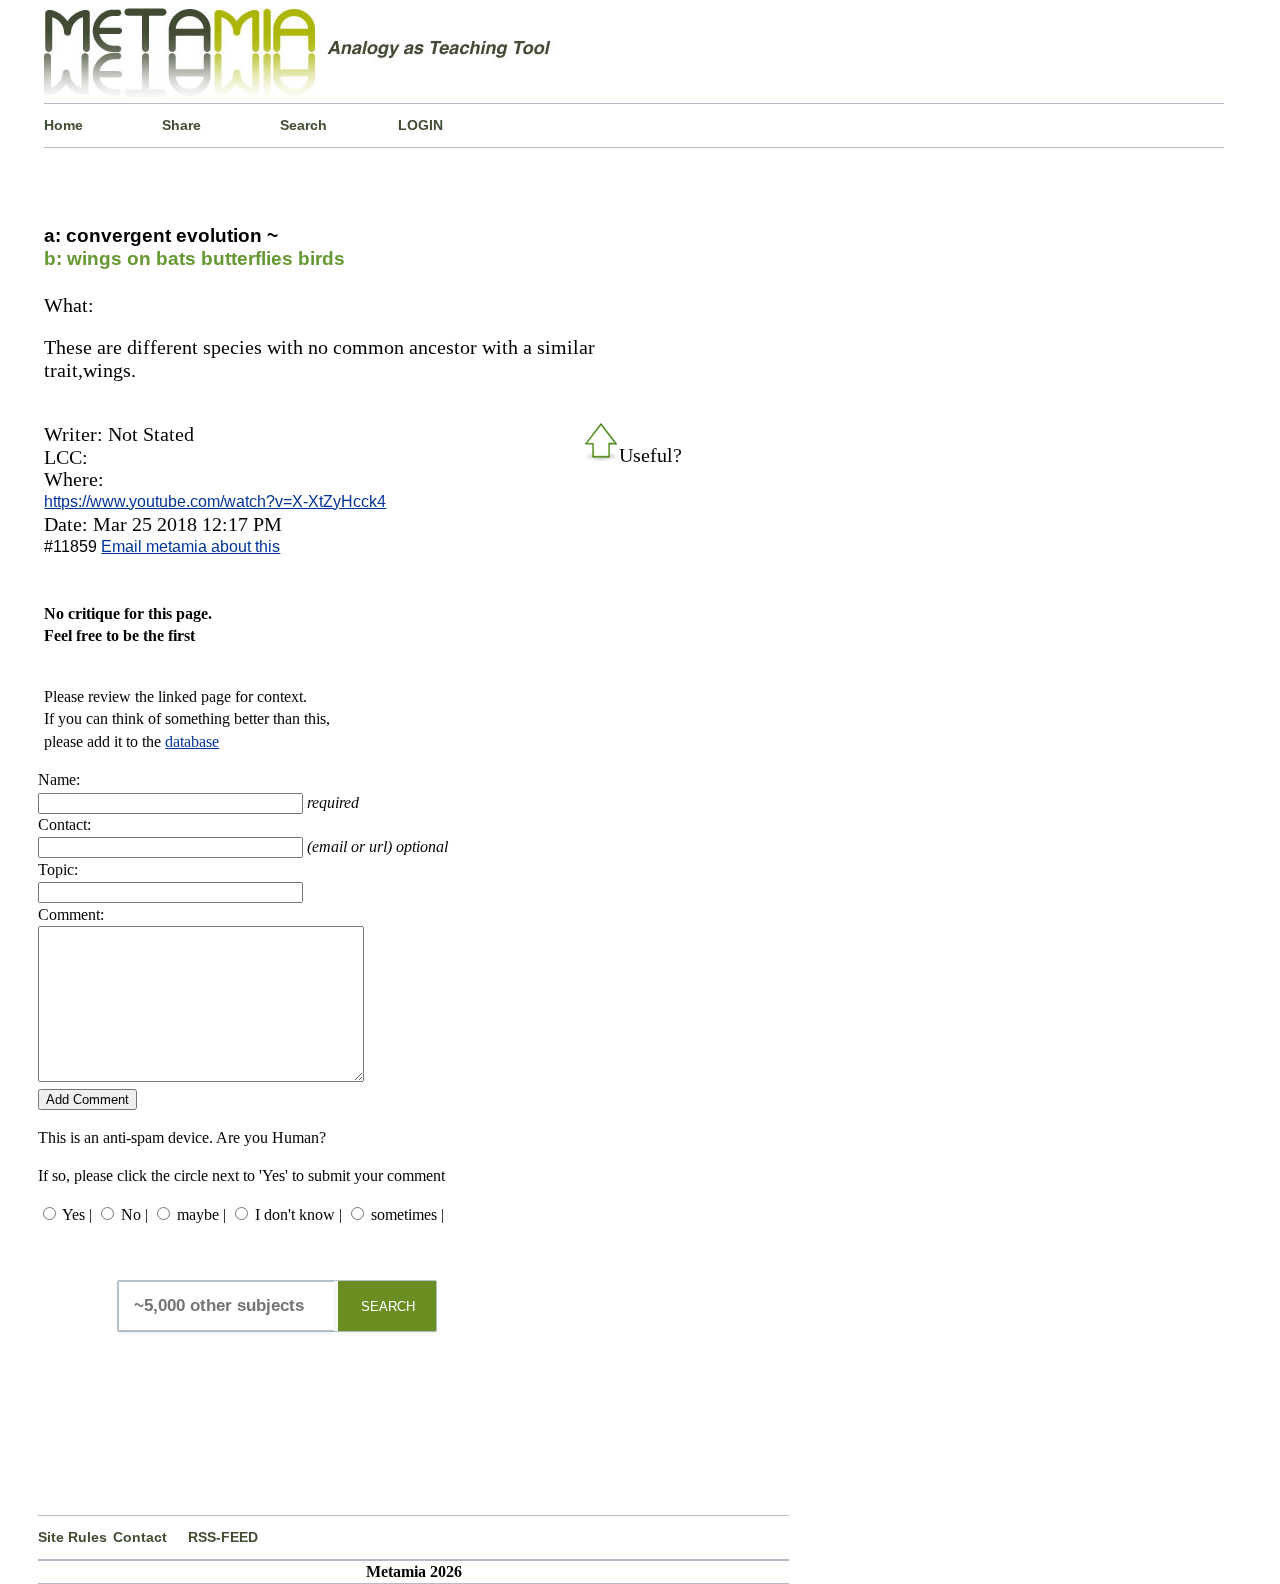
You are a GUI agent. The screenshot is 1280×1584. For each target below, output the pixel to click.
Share (181, 125)
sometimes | (407, 1214)
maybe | (201, 1214)
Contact (140, 1537)
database (192, 741)
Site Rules (72, 1537)
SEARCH (388, 1306)
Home (63, 125)
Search (303, 125)
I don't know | (298, 1214)
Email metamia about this (190, 546)
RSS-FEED (223, 1537)
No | (134, 1214)
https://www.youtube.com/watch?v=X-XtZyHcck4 (215, 501)
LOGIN (420, 125)
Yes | (77, 1214)
